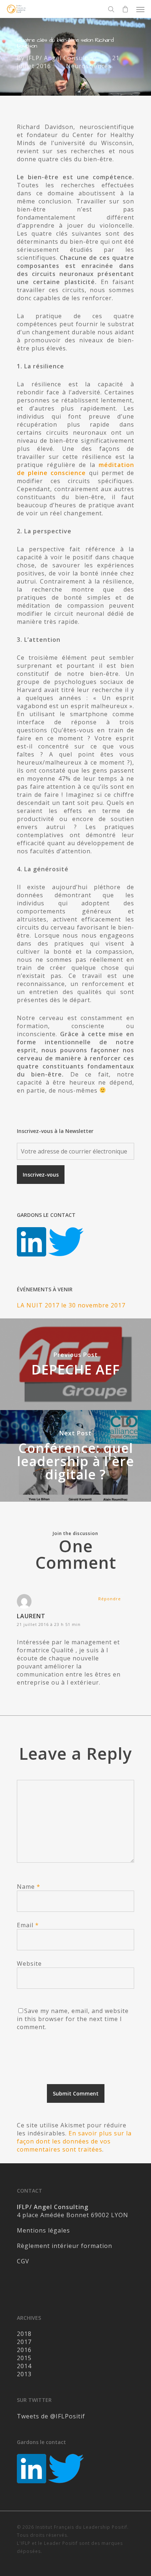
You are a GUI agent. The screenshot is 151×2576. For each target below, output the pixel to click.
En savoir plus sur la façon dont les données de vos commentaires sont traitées (74, 2141)
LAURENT (31, 1616)
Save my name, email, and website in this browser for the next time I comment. (73, 2019)
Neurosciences (89, 66)
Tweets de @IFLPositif (51, 2416)
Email (28, 1925)
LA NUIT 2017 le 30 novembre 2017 (71, 1305)
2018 (24, 2334)
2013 (24, 2374)
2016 (24, 2350)
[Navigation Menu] (140, 9)
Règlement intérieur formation (65, 2246)
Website (29, 1964)
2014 (24, 2366)
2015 (24, 2358)
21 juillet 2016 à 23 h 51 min (49, 1624)
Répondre (110, 1599)
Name (29, 1887)
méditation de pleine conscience (75, 469)
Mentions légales (43, 2230)
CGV (23, 2261)
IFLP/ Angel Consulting (62, 58)
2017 (24, 2342)
